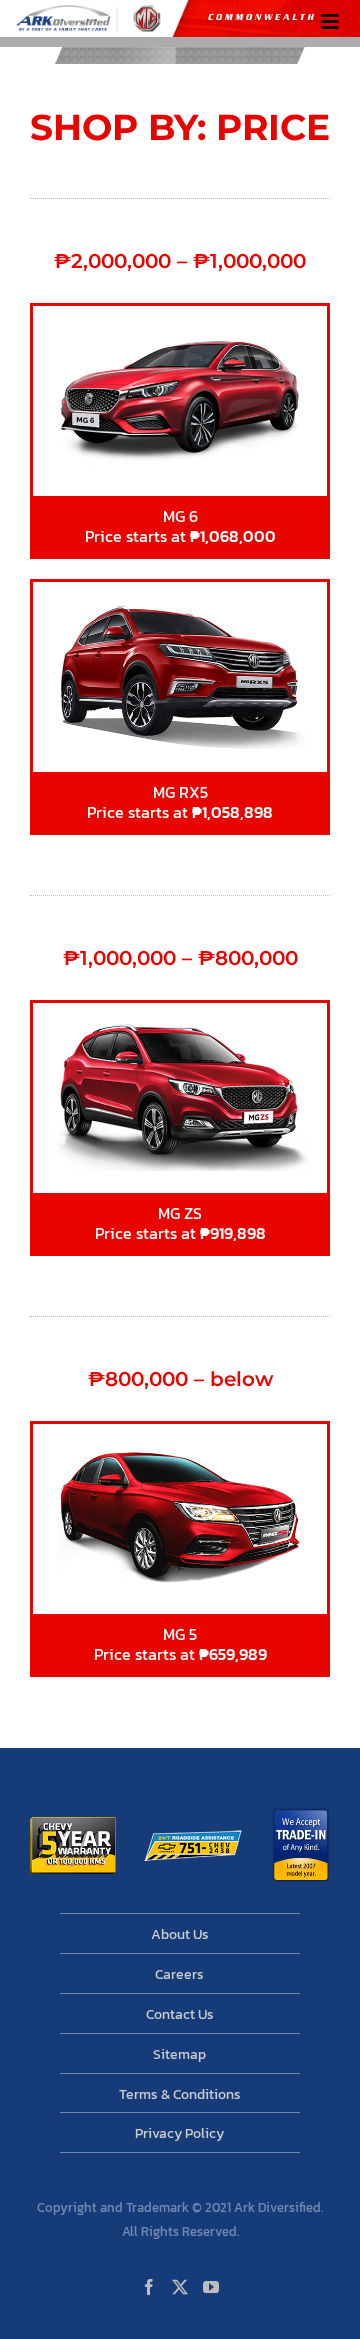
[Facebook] (149, 2287)
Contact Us (180, 2014)
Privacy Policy (179, 2133)
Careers (179, 1974)
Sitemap (179, 2054)
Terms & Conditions (180, 2094)
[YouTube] (211, 2287)
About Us (180, 1934)
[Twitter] (180, 2287)
